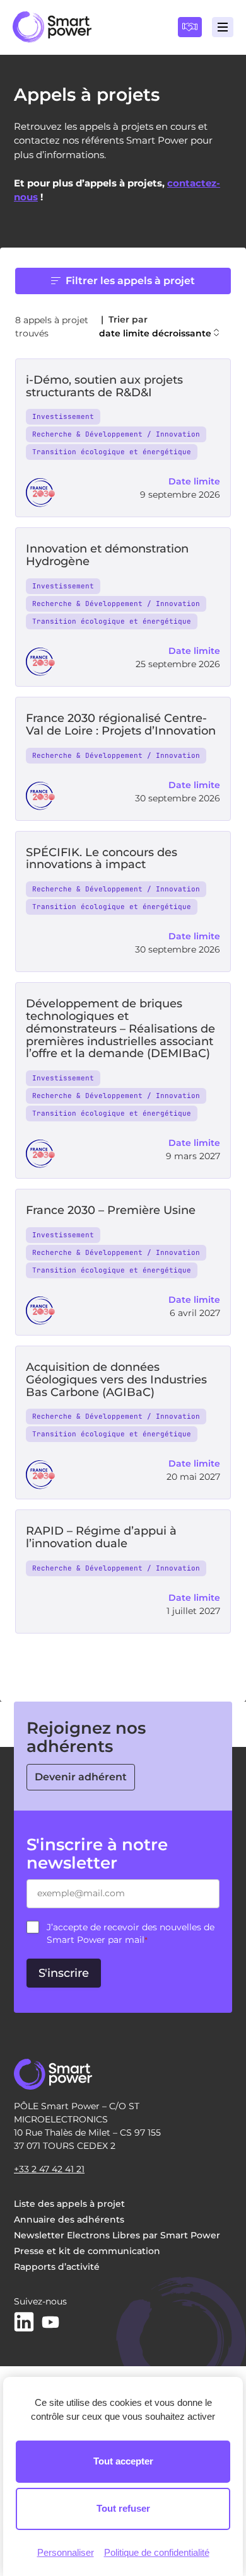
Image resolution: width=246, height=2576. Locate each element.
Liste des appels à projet (69, 2204)
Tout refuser (123, 2508)
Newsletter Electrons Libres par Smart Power (117, 2235)
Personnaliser (66, 2552)
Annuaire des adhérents (69, 2219)
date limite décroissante (155, 333)
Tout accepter (123, 2461)
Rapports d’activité (57, 2267)
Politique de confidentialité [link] (157, 2552)
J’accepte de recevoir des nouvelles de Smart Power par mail (131, 1933)
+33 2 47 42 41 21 (49, 2169)
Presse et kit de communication (87, 2251)
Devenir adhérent (81, 1777)
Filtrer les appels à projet (130, 281)
